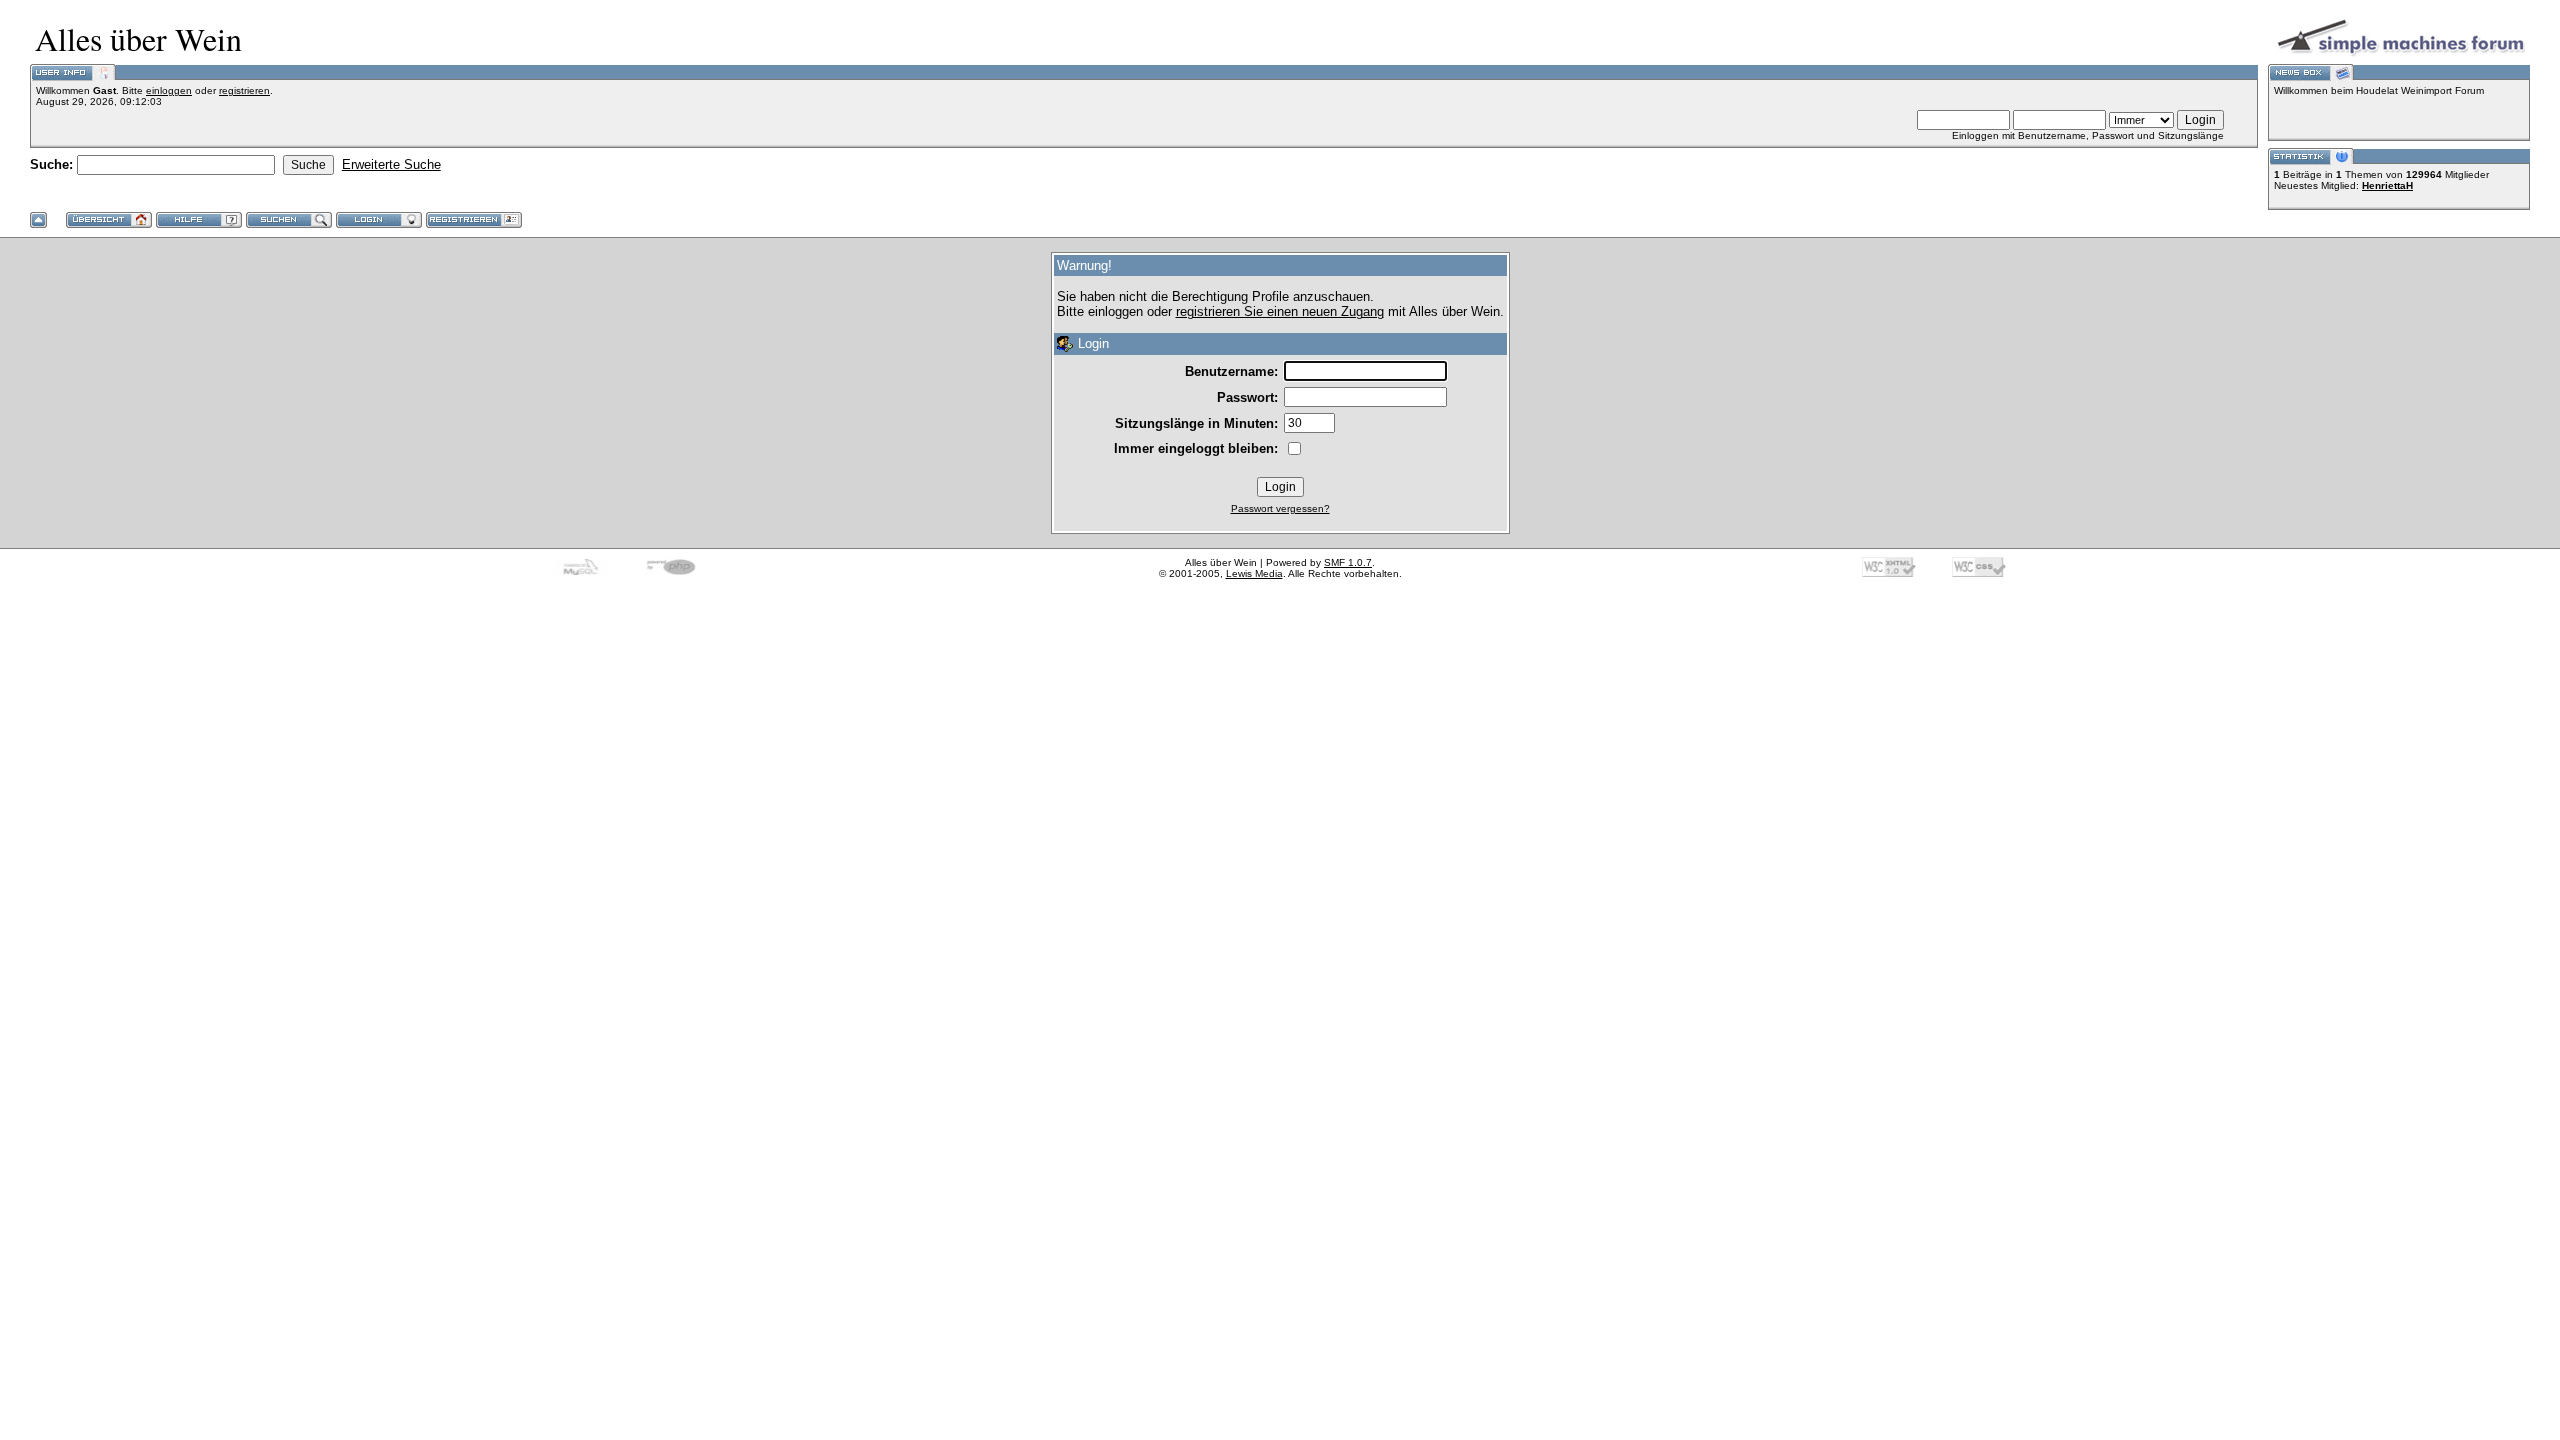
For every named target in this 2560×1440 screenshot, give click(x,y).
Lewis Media (1254, 573)
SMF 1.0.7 (1348, 562)
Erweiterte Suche (391, 164)
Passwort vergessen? (1280, 508)
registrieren (244, 90)
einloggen (169, 90)
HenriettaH (2387, 185)
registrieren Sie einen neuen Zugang (1280, 311)
